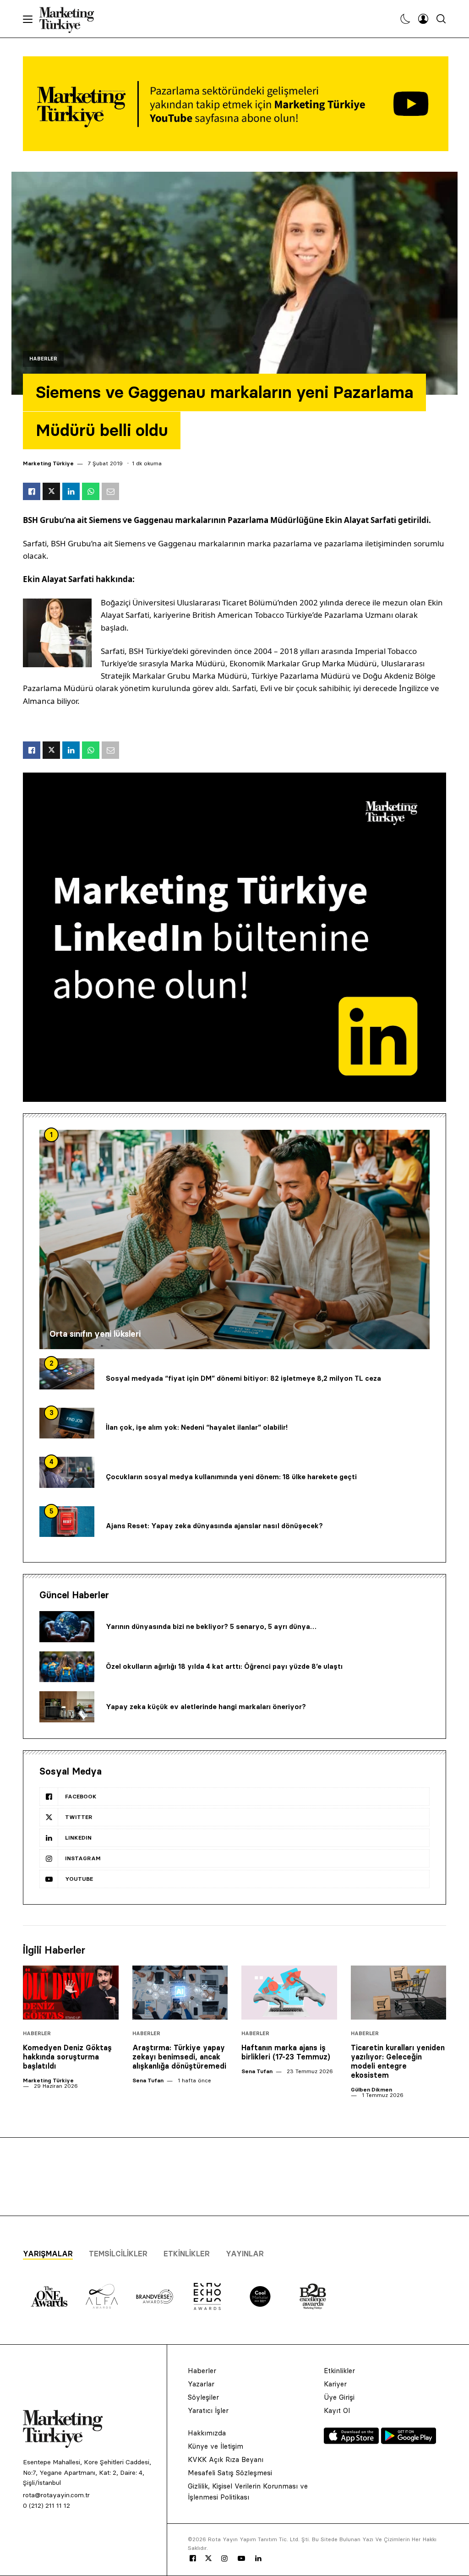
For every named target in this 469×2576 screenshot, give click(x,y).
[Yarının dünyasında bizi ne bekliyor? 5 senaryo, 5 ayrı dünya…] (67, 1627)
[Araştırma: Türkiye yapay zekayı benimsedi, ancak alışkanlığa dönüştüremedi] (180, 1992)
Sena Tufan (148, 2080)
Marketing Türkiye (48, 463)
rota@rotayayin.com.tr (56, 2495)
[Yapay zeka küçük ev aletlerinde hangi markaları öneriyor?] (67, 1707)
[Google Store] (409, 2441)
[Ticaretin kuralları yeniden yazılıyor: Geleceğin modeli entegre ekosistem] (399, 1992)
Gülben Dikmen (371, 2089)
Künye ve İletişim (215, 2446)
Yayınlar (245, 2254)
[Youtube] (241, 2559)
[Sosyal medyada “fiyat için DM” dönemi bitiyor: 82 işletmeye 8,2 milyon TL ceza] (67, 1374)
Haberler (43, 359)
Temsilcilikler (118, 2254)
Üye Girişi (339, 2397)
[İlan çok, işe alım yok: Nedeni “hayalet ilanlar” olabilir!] (67, 1423)
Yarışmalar (48, 2254)
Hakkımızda (207, 2433)
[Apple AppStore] (352, 2441)
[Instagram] (224, 2559)
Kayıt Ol (337, 2410)
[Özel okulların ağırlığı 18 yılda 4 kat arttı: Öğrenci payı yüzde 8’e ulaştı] (67, 1667)
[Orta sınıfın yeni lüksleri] (234, 1239)
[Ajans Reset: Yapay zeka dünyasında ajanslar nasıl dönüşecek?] (67, 1522)
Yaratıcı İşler (208, 2410)
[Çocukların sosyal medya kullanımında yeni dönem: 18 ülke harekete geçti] (67, 1472)
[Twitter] (208, 2558)
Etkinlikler (187, 2254)
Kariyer (335, 2384)
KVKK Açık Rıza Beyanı (226, 2459)
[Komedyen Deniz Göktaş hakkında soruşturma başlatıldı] (71, 1992)
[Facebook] (193, 2559)
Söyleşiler (203, 2397)
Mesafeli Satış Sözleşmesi (230, 2473)
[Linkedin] (258, 2559)
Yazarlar (201, 2384)
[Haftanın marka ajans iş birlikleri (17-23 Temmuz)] (289, 1992)
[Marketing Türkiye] (70, 19)
